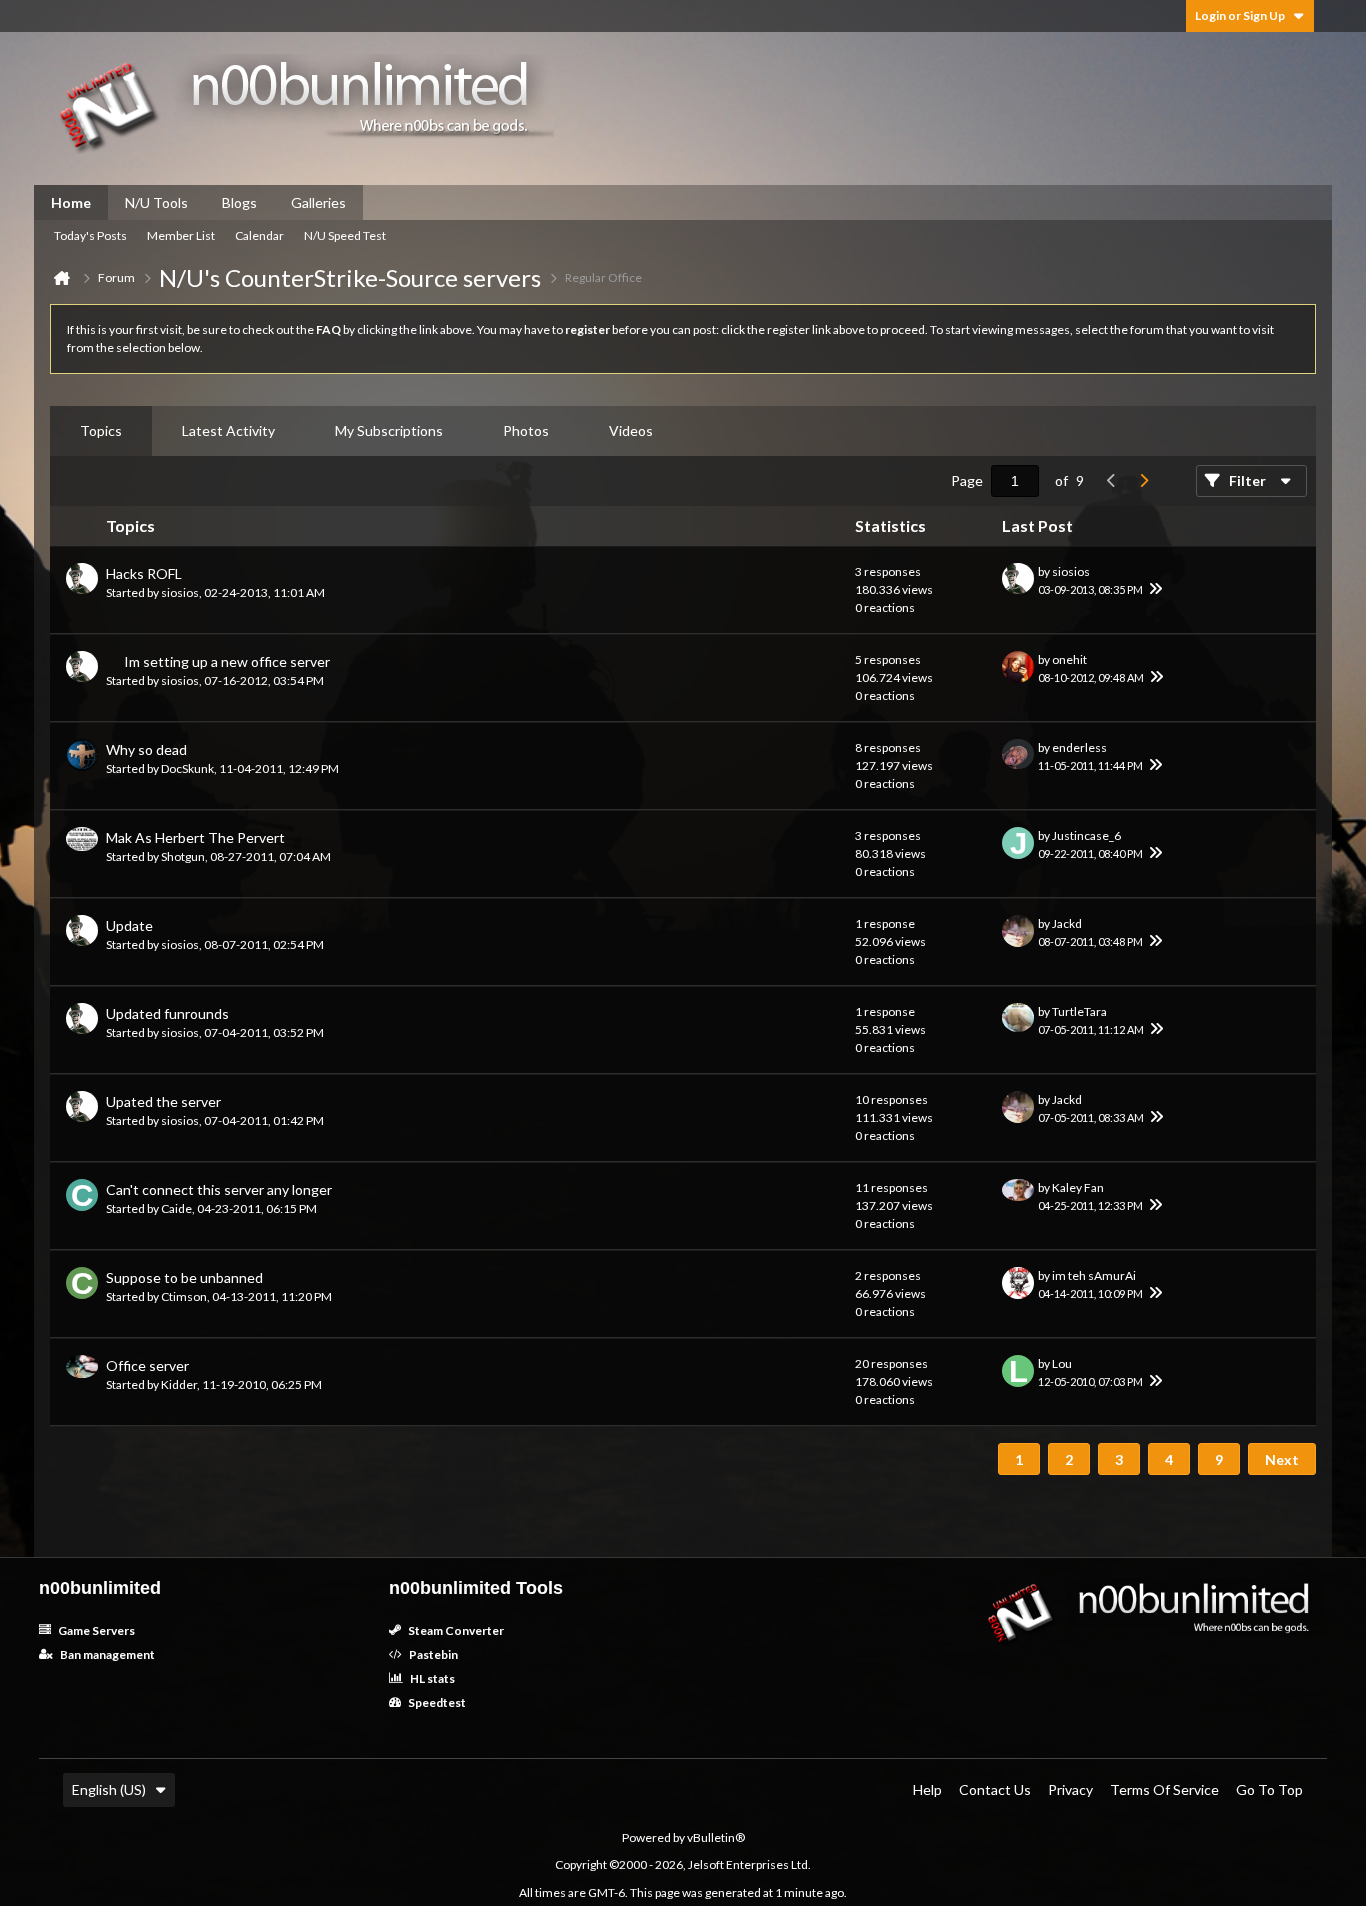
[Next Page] (1144, 481)
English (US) (109, 1789)
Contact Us (995, 1789)
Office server (147, 1365)
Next (1282, 1459)
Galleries (318, 202)
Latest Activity (228, 430)
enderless (1079, 747)
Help (927, 1789)
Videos (631, 430)
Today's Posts (90, 235)
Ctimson (184, 1296)
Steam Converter (455, 1630)
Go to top (1269, 1789)
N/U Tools (156, 202)
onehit (1069, 659)
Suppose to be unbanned (184, 1277)
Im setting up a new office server (227, 661)
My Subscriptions (389, 430)
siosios (180, 592)
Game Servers (95, 1630)
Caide (176, 1208)
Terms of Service (1164, 1789)
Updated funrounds (167, 1013)
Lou (1062, 1363)
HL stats (431, 1678)
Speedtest (436, 1702)
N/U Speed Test (345, 235)
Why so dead (146, 749)
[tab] (101, 431)
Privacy (1070, 1789)
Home (71, 202)
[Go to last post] (1155, 590)
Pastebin (432, 1654)
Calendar (259, 235)
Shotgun (183, 856)
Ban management (106, 1654)
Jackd (1067, 923)
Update (129, 925)
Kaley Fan (1078, 1187)
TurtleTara (1079, 1011)
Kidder (179, 1384)
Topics (101, 430)
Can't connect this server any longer (219, 1189)
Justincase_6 (1086, 835)
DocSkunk (187, 768)
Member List (181, 235)
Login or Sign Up (1240, 15)
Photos (526, 430)
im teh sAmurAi (1094, 1275)
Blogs (239, 202)
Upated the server (163, 1101)
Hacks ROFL (144, 573)
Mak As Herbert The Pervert (195, 837)
